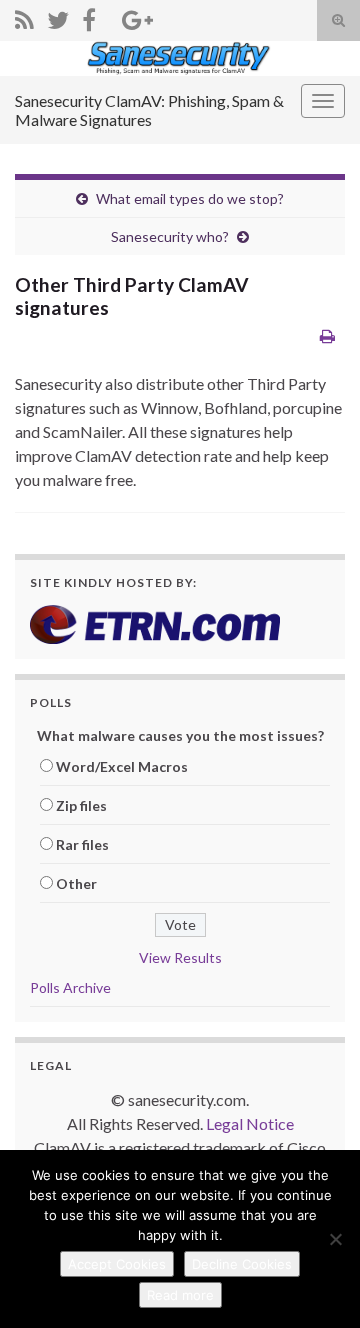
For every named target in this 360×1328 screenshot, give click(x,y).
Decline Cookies (242, 1264)
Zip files (81, 805)
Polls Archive (70, 987)
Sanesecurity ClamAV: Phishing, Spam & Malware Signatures (149, 110)
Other (76, 883)
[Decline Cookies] (335, 1239)
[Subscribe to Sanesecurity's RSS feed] (24, 16)
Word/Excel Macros (122, 766)
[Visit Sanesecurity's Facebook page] (89, 16)
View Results (180, 957)
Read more (180, 1295)
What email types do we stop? (190, 198)
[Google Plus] (137, 16)
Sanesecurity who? (170, 236)
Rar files (82, 844)
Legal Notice (250, 1123)
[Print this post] (327, 335)
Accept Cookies (117, 1264)
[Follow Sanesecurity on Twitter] (58, 16)
